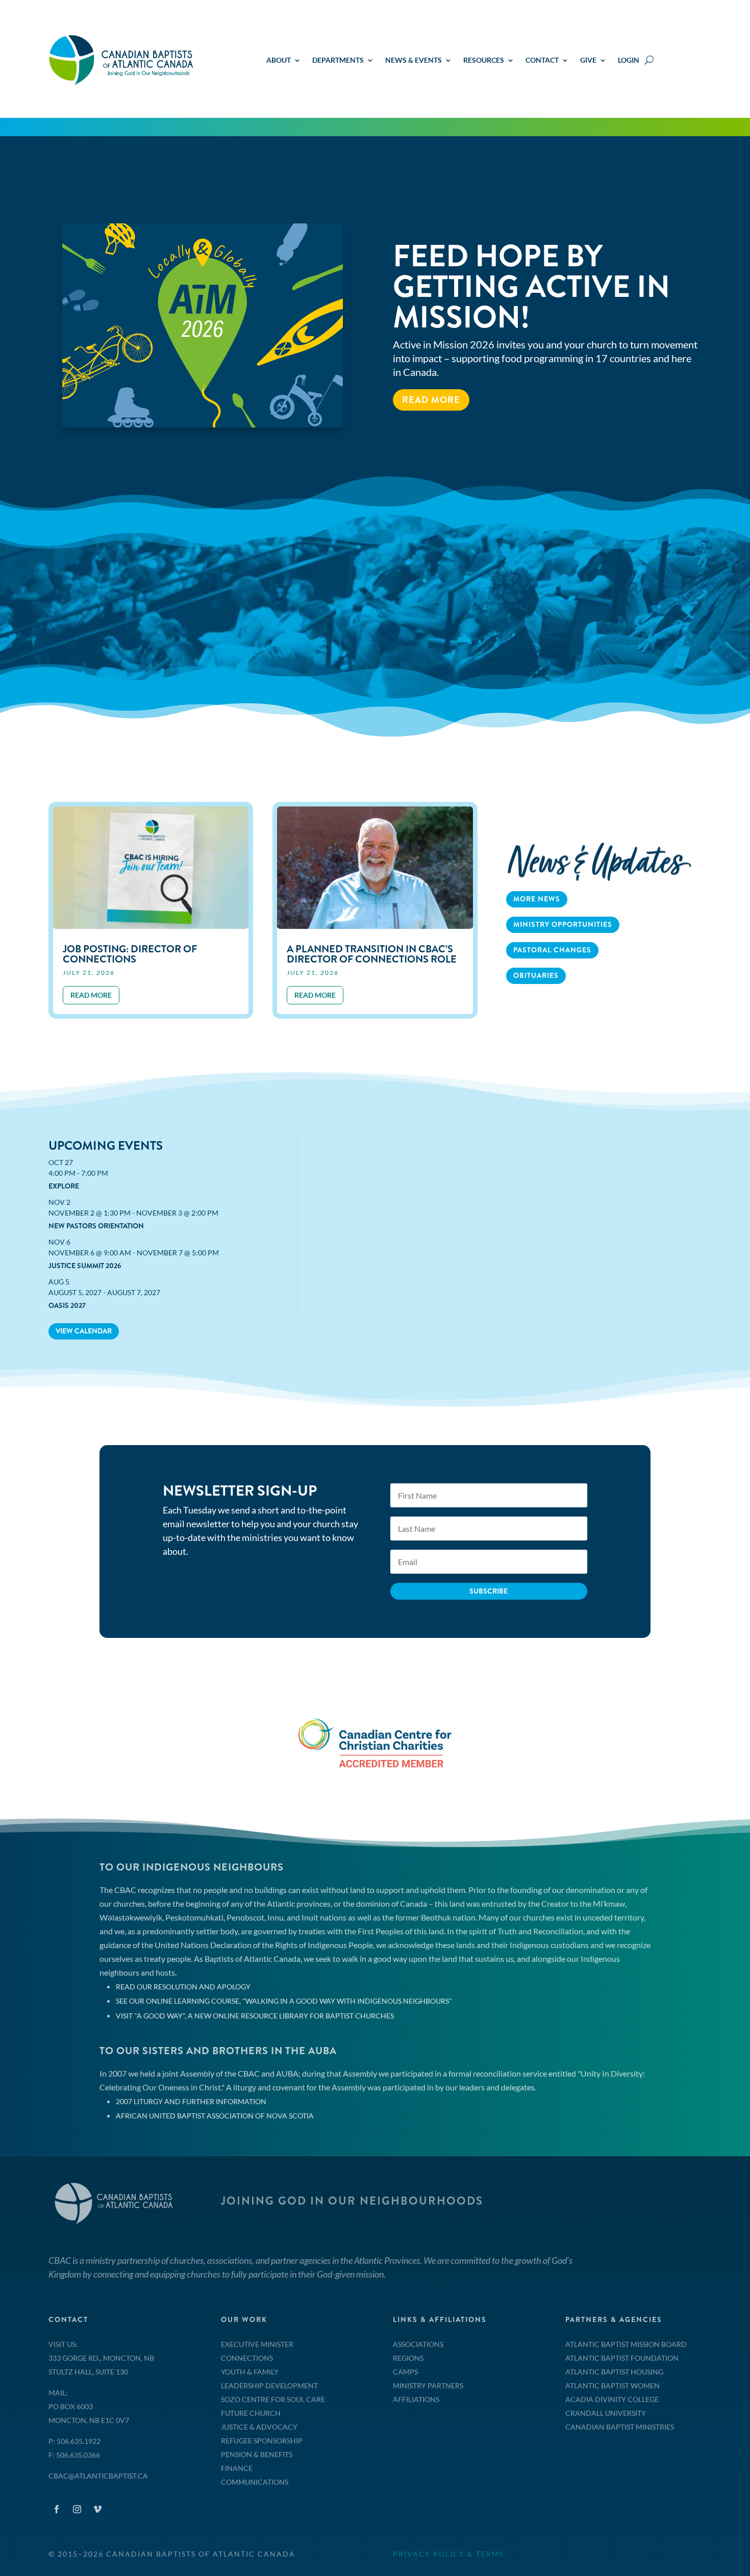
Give (588, 60)
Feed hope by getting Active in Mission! (531, 287)
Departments (338, 60)
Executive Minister (257, 2344)
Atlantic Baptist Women (612, 2385)
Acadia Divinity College (612, 2399)
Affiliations (416, 2399)
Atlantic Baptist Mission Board (626, 2344)
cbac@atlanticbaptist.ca (98, 2476)
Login (629, 60)
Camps (405, 2372)
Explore (64, 1186)
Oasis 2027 (67, 1305)
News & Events (414, 60)
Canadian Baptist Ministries (620, 2427)
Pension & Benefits (257, 2454)
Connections (247, 2358)
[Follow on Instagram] (77, 2509)
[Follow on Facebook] (57, 2509)
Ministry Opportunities (563, 924)
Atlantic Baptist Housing (614, 2372)
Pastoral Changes (552, 950)
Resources (484, 60)
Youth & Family (250, 2372)
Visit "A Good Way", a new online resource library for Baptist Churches (255, 2016)
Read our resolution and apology (183, 1987)
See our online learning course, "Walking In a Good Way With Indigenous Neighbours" (284, 2001)
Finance (237, 2468)
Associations (418, 2344)
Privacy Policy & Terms (448, 2554)
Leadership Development (269, 2385)
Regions (408, 2358)
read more (91, 995)
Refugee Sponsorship (262, 2441)
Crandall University (606, 2413)
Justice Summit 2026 (85, 1266)
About (279, 60)
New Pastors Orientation (96, 1226)
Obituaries (536, 975)
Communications (255, 2482)
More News (537, 899)
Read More (431, 400)
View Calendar (84, 1331)
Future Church (251, 2413)
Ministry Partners (428, 2385)
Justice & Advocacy (259, 2427)
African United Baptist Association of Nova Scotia (215, 2116)
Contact (542, 60)
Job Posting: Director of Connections (130, 954)
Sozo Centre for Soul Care (273, 2399)
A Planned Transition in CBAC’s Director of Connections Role (372, 954)
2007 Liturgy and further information (191, 2101)
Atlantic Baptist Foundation (622, 2358)
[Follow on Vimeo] (97, 2509)
